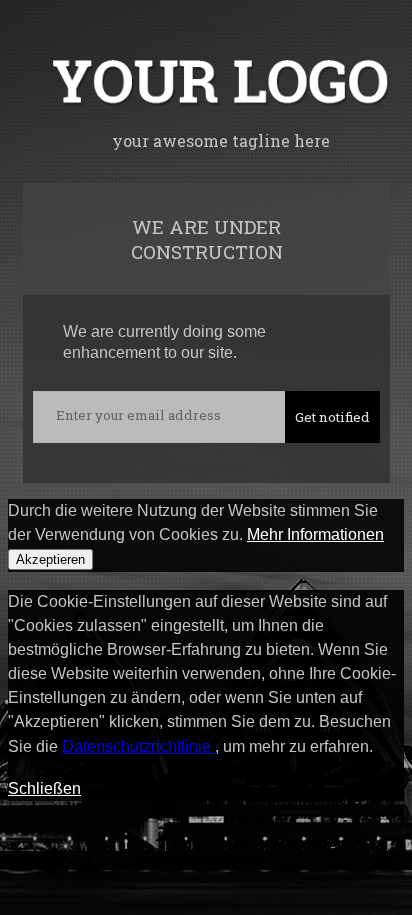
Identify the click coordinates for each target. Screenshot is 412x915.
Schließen (44, 788)
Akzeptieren (50, 559)
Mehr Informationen (315, 534)
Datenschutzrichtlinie (138, 746)
